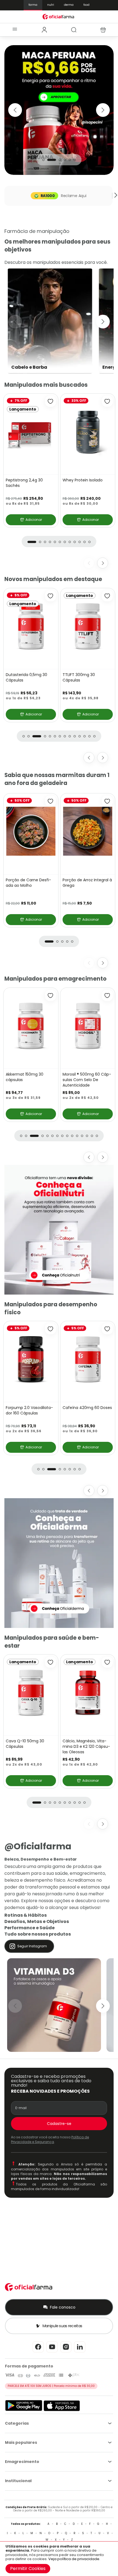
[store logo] (59, 17)
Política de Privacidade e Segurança (50, 2139)
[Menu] (15, 30)
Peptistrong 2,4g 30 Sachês (24, 483)
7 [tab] (65, 542)
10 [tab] (80, 542)
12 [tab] (89, 542)
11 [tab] (85, 542)
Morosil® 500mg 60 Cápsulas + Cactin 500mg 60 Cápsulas (30, 1080)
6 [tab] (75, 160)
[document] (59, 2559)
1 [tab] (43, 160)
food (86, 5)
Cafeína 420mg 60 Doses (87, 1408)
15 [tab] (97, 1136)
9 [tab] (75, 542)
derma (69, 5)
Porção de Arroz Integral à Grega (87, 883)
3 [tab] (57, 160)
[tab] (44, 30)
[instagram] (66, 2352)
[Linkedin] (80, 2352)
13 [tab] (89, 736)
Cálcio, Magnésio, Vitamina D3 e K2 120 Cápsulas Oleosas (86, 1746)
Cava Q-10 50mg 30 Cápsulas (82, 677)
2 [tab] (48, 160)
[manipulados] (59, 110)
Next (103, 110)
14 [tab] (94, 736)
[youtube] (52, 2352)
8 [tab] (70, 542)
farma (33, 5)
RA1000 (48, 196)
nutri (51, 5)
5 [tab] (70, 160)
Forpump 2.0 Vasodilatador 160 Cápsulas (29, 1410)
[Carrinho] (103, 30)
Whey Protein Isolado (83, 480)
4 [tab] (65, 160)
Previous (15, 110)
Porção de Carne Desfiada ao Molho (28, 883)
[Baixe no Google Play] (24, 2410)
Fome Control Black (81, 1074)
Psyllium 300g (19, 675)
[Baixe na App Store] (62, 2410)
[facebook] (38, 2352)
